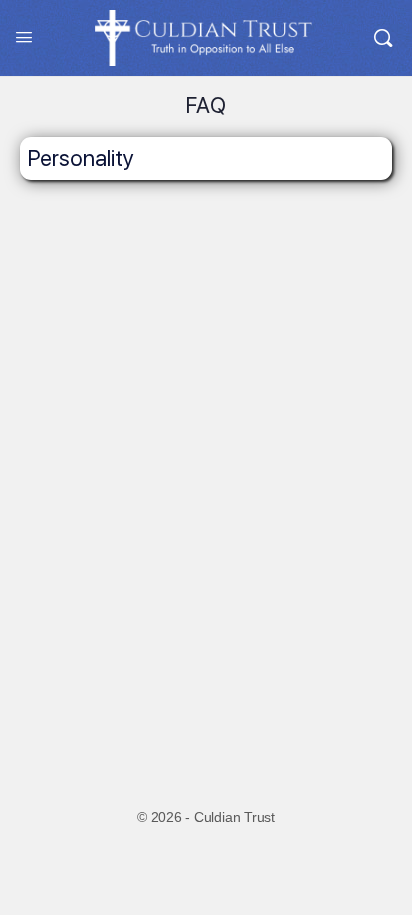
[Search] (383, 38)
